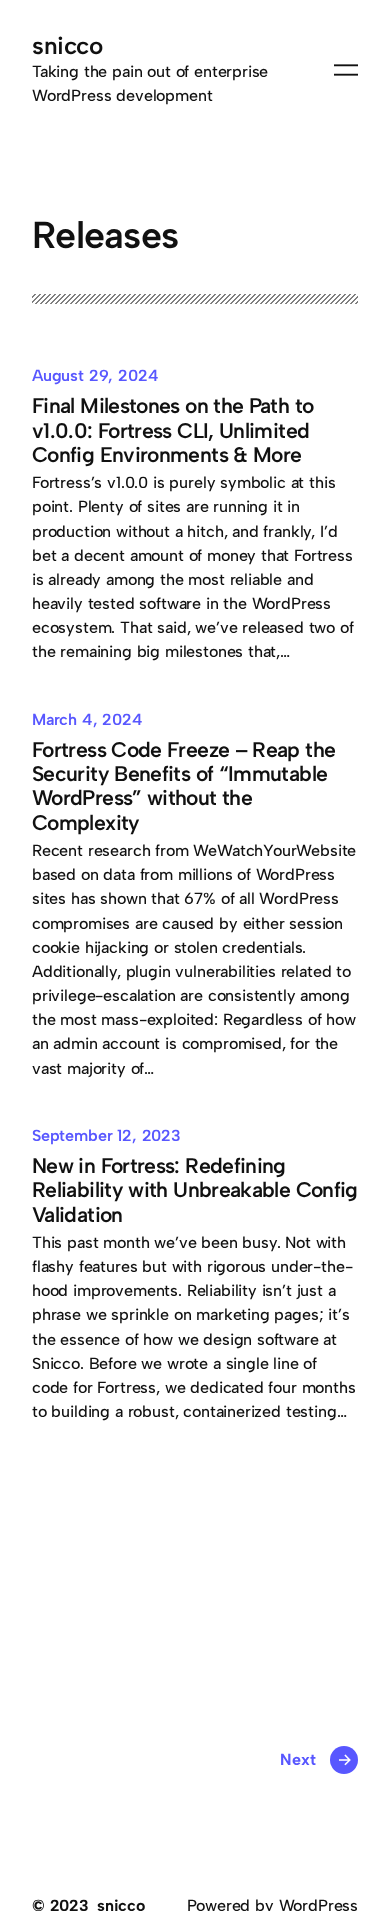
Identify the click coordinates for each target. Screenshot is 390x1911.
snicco (67, 45)
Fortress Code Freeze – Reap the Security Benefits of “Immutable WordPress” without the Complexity (183, 786)
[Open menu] (346, 70)
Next (315, 1759)
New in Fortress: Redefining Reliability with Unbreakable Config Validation (195, 1190)
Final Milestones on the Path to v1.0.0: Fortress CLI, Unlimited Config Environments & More (172, 430)
